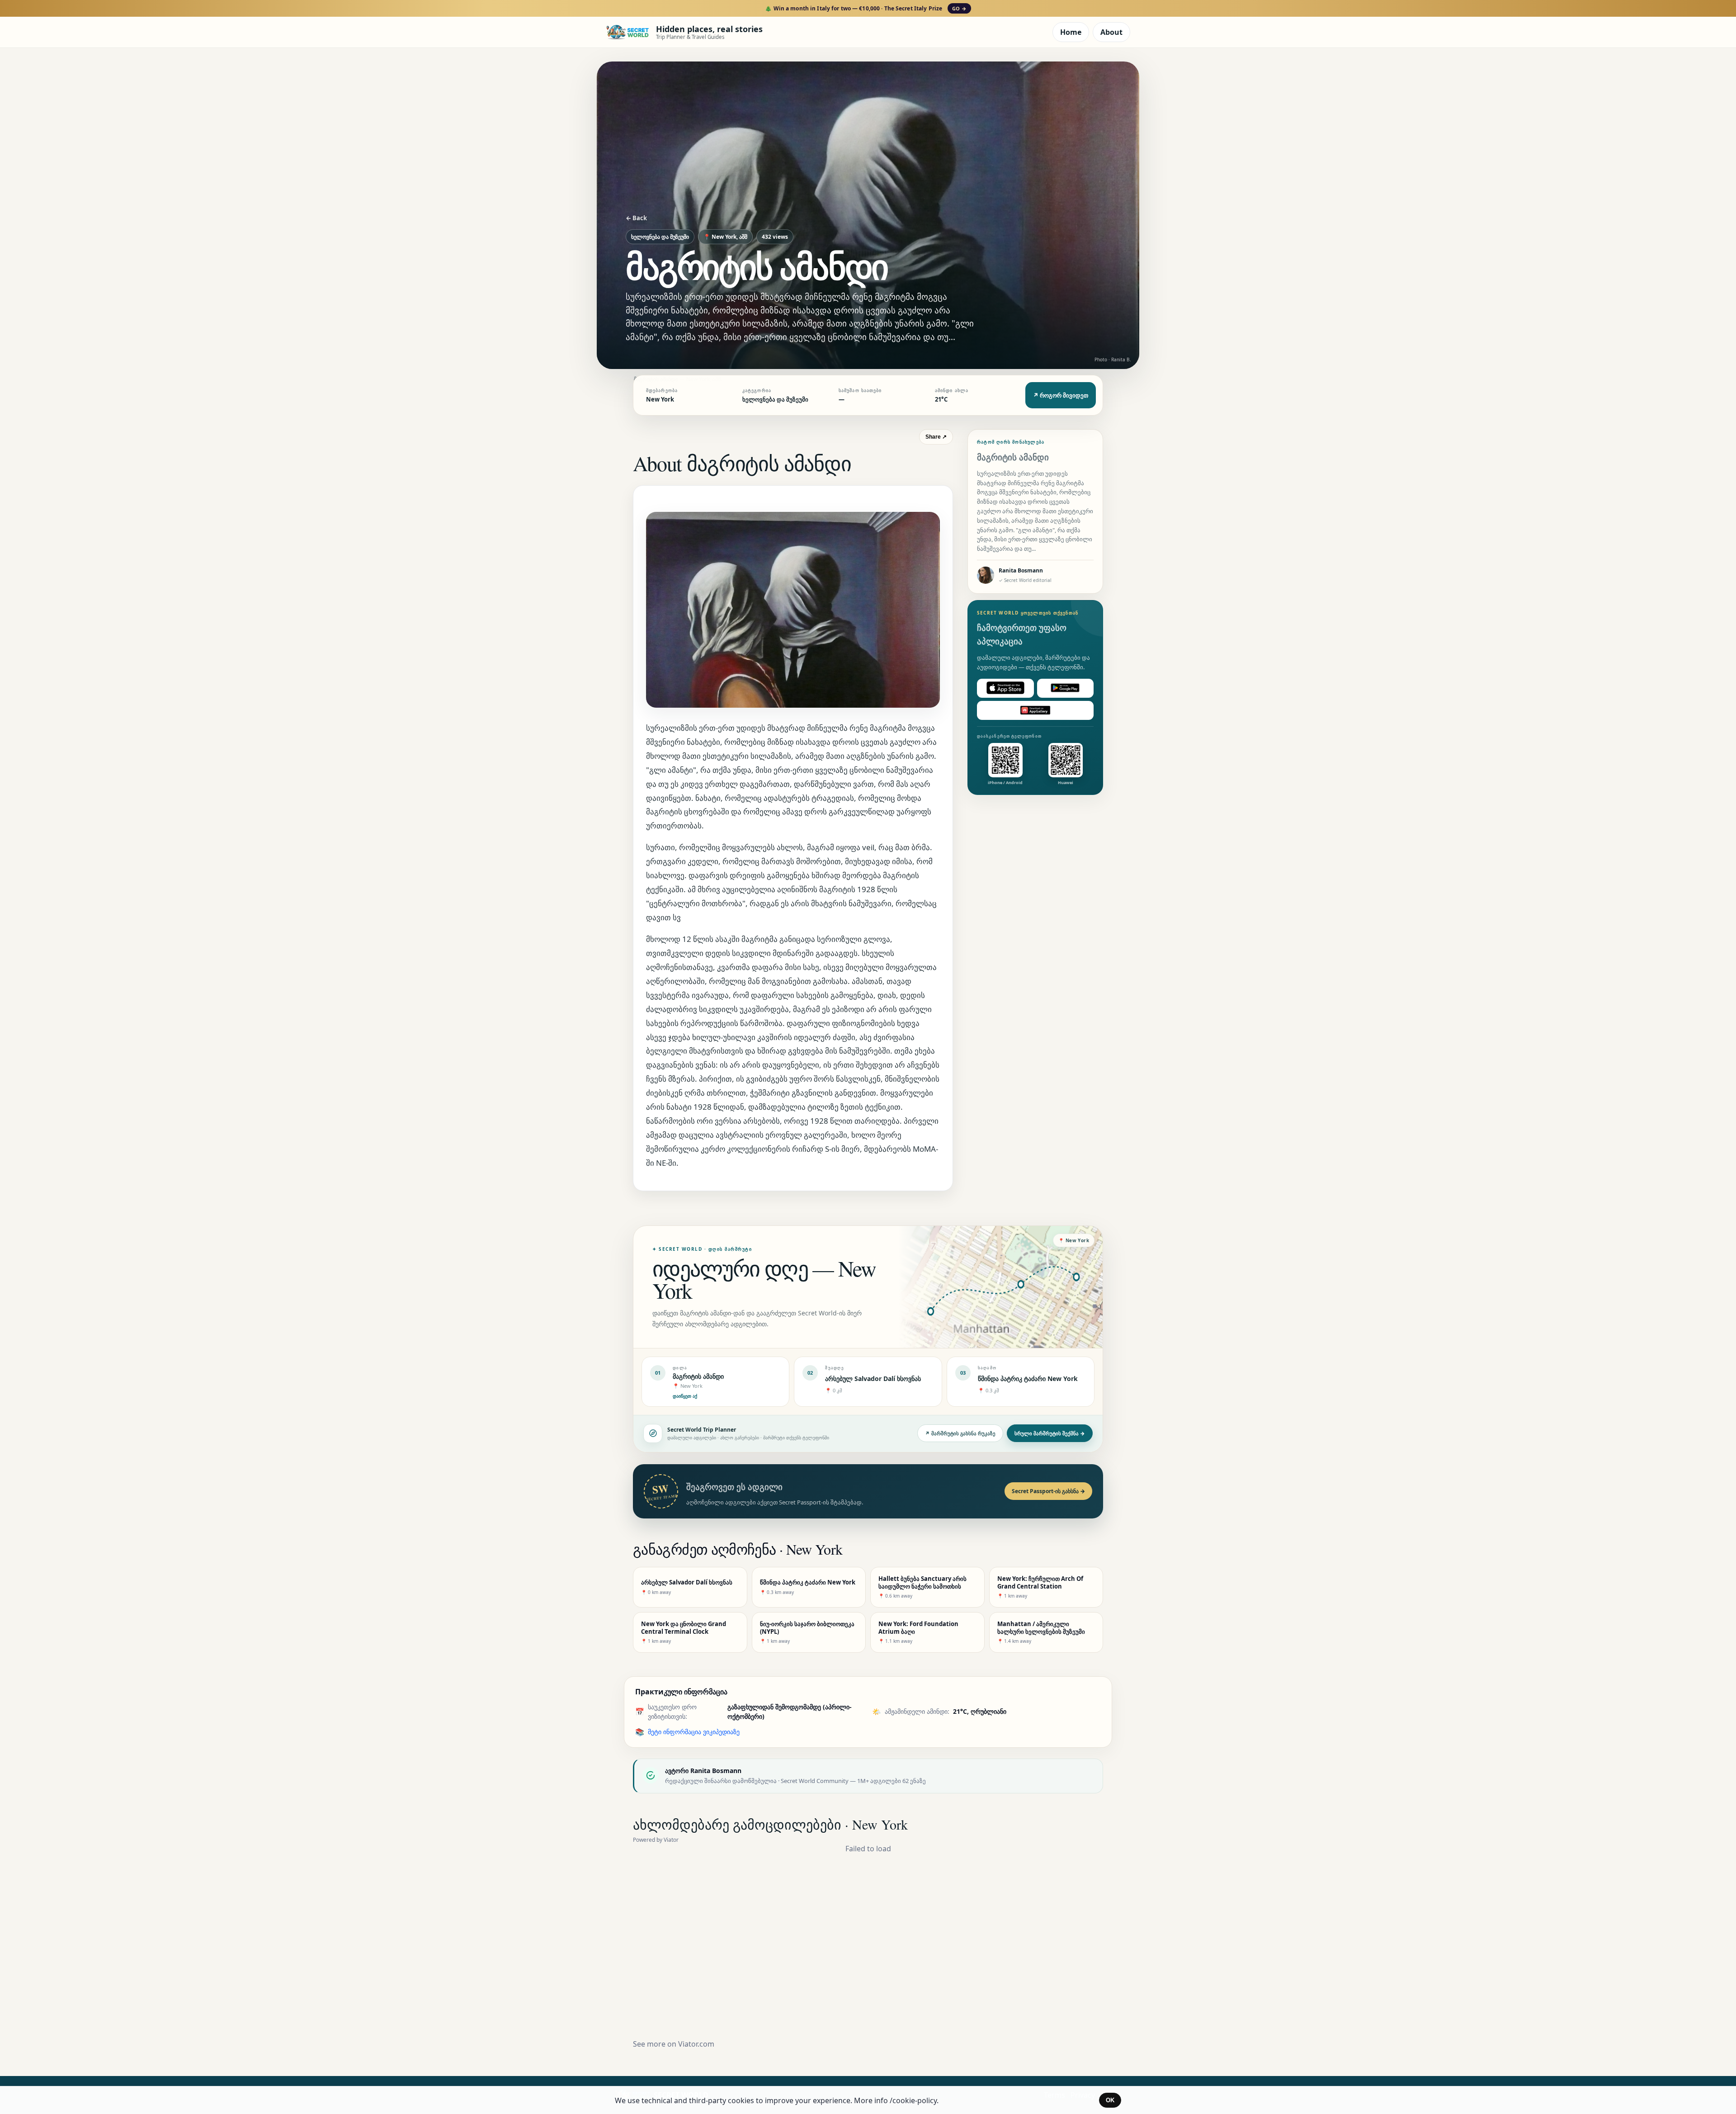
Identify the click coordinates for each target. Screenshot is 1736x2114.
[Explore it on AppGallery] (1035, 710)
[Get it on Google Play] (1066, 688)
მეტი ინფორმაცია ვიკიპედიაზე (694, 1732)
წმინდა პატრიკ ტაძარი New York (1028, 1379)
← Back (636, 218)
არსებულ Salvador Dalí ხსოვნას (873, 1379)
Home (1071, 32)
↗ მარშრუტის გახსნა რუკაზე (960, 1433)
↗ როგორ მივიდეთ (1061, 395)
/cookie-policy (913, 2100)
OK (1110, 2100)
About (1111, 32)
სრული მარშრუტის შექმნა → (1050, 1433)
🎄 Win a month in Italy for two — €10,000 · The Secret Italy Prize (866, 8)
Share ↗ (936, 437)
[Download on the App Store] (1005, 688)
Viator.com (696, 2044)
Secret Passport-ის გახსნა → (1048, 1491)
